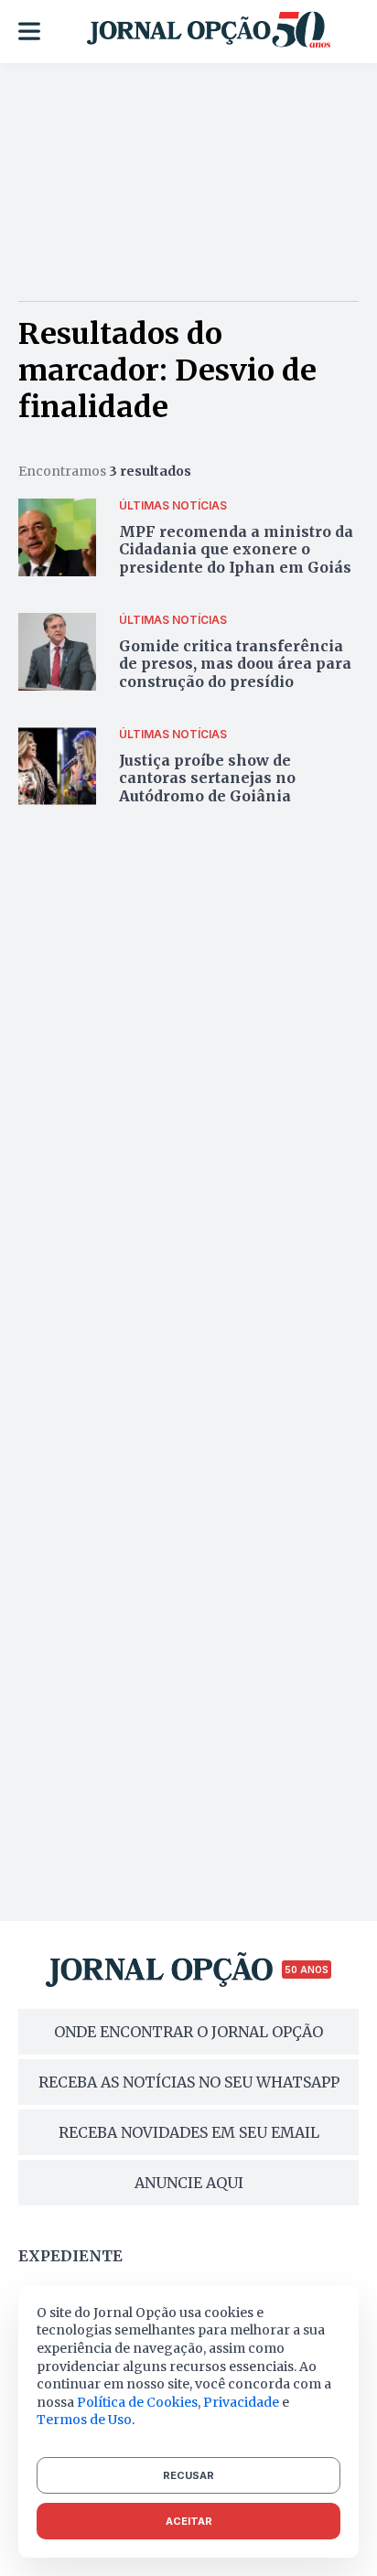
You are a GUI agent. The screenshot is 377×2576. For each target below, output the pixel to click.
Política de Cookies (137, 2402)
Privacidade (241, 2402)
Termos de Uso (84, 2420)
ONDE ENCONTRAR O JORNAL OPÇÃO (188, 2032)
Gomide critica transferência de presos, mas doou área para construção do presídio (235, 663)
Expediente (70, 2256)
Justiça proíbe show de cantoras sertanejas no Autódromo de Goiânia (207, 778)
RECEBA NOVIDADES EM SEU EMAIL (189, 2132)
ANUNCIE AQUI (189, 2183)
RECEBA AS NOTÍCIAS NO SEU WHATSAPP (189, 2082)
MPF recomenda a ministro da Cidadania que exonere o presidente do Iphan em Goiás (236, 549)
